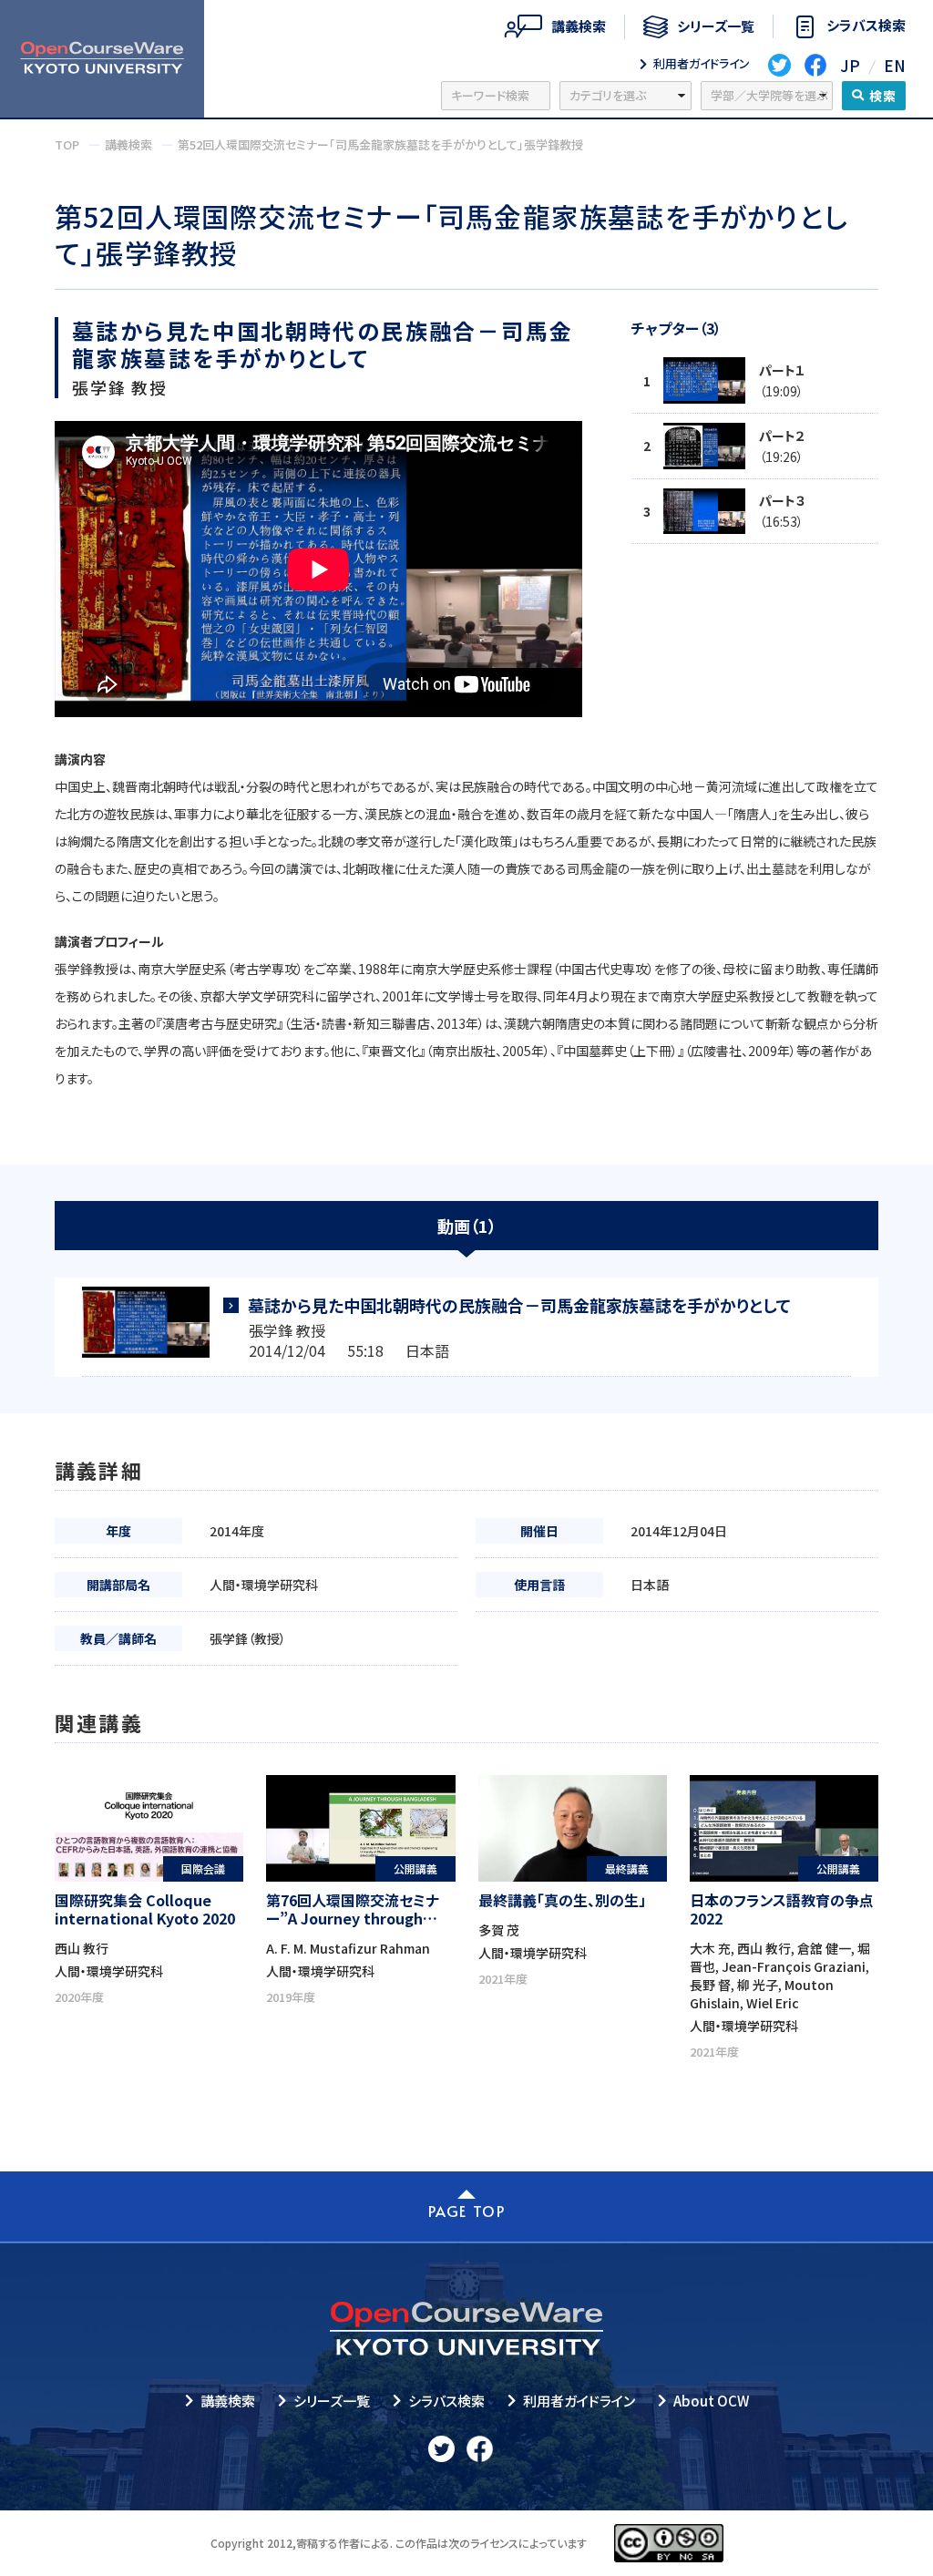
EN (895, 65)
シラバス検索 (446, 2401)
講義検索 (228, 2401)
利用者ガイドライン (579, 2401)
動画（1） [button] (467, 1226)
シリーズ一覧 (332, 2401)
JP (850, 65)
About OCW (711, 2401)
